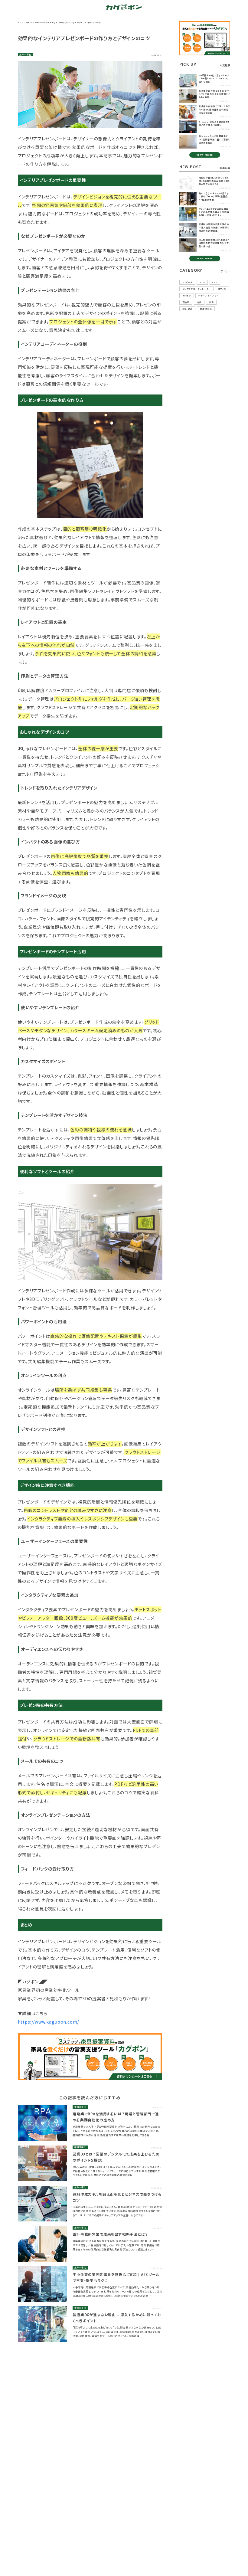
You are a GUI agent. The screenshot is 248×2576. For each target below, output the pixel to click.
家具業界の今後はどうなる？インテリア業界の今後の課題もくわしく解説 (214, 94)
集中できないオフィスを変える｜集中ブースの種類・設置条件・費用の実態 (214, 196)
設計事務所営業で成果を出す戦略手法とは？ (110, 2234)
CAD (215, 282)
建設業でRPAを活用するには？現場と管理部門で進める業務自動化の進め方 (116, 2117)
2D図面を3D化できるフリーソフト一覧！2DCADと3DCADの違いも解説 (214, 79)
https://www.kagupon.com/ (49, 2022)
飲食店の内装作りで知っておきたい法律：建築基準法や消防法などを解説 (214, 109)
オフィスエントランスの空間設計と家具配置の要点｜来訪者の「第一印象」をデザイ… (214, 212)
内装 (199, 302)
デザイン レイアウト (208, 296)
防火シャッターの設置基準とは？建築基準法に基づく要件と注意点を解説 (214, 139)
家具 (211, 302)
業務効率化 (25, 54)
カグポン (187, 296)
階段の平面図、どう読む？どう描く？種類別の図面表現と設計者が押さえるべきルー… (214, 181)
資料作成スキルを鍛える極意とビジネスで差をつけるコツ (117, 2197)
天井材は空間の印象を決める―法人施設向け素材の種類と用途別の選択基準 (214, 227)
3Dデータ (187, 282)
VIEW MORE (205, 155)
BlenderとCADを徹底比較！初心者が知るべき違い (214, 124)
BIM (202, 282)
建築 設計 (188, 309)
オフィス (222, 289)
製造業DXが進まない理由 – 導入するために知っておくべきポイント (117, 2317)
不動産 (186, 302)
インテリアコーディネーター (197, 289)
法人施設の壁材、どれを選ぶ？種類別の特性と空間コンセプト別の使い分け (214, 243)
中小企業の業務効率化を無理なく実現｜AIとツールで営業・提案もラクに (116, 2277)
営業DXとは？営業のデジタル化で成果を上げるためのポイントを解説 (116, 2157)
